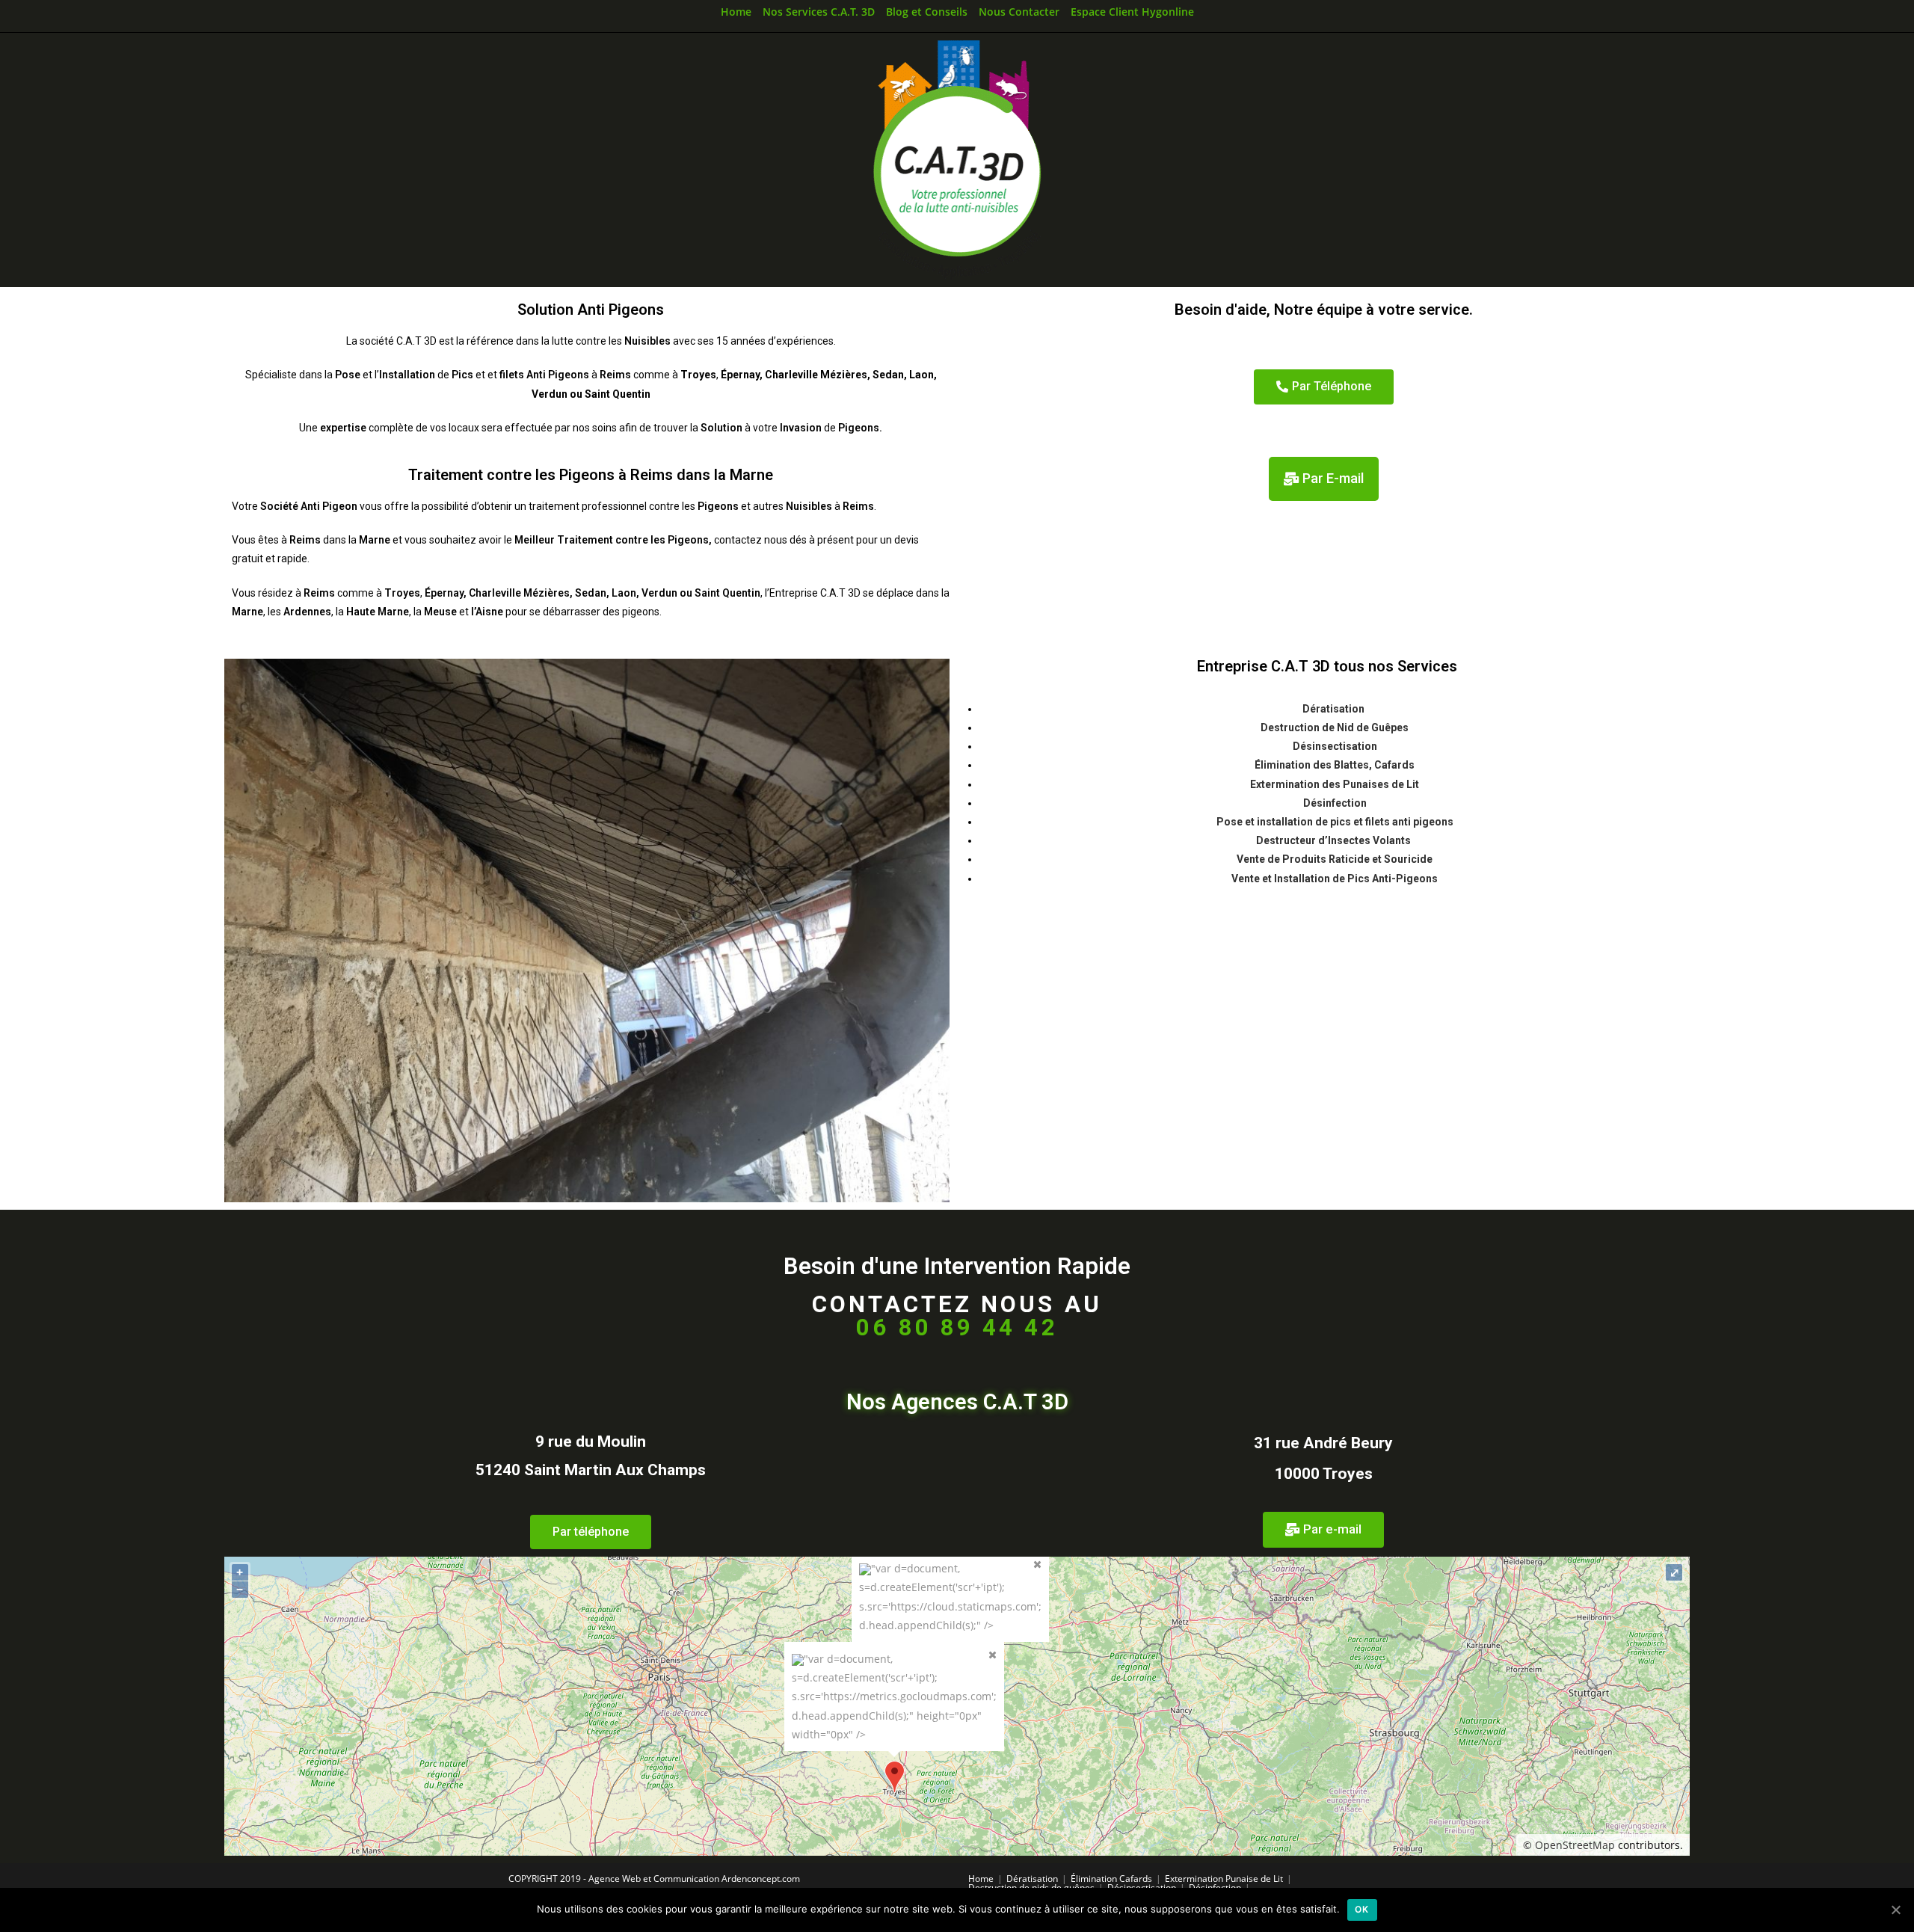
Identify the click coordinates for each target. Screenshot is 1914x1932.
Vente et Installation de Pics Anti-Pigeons (1335, 879)
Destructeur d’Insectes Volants (1335, 840)
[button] (1324, 387)
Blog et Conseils (927, 12)
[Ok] (1895, 1910)
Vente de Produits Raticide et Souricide (1335, 859)
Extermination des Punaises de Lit (1335, 784)
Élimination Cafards (1111, 1879)
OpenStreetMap (1575, 1845)
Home (736, 12)
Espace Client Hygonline (1132, 12)
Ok (1362, 1909)
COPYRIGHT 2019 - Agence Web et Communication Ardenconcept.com (654, 1879)
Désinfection (1335, 803)
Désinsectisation (1335, 746)
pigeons (1433, 822)
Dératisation (1335, 709)
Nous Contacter (1019, 12)
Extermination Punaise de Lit (1224, 1879)
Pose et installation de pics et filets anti (1314, 822)
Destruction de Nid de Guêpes (1335, 727)
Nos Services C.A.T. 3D (819, 12)
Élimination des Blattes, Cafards (1335, 765)
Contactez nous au (957, 1316)
